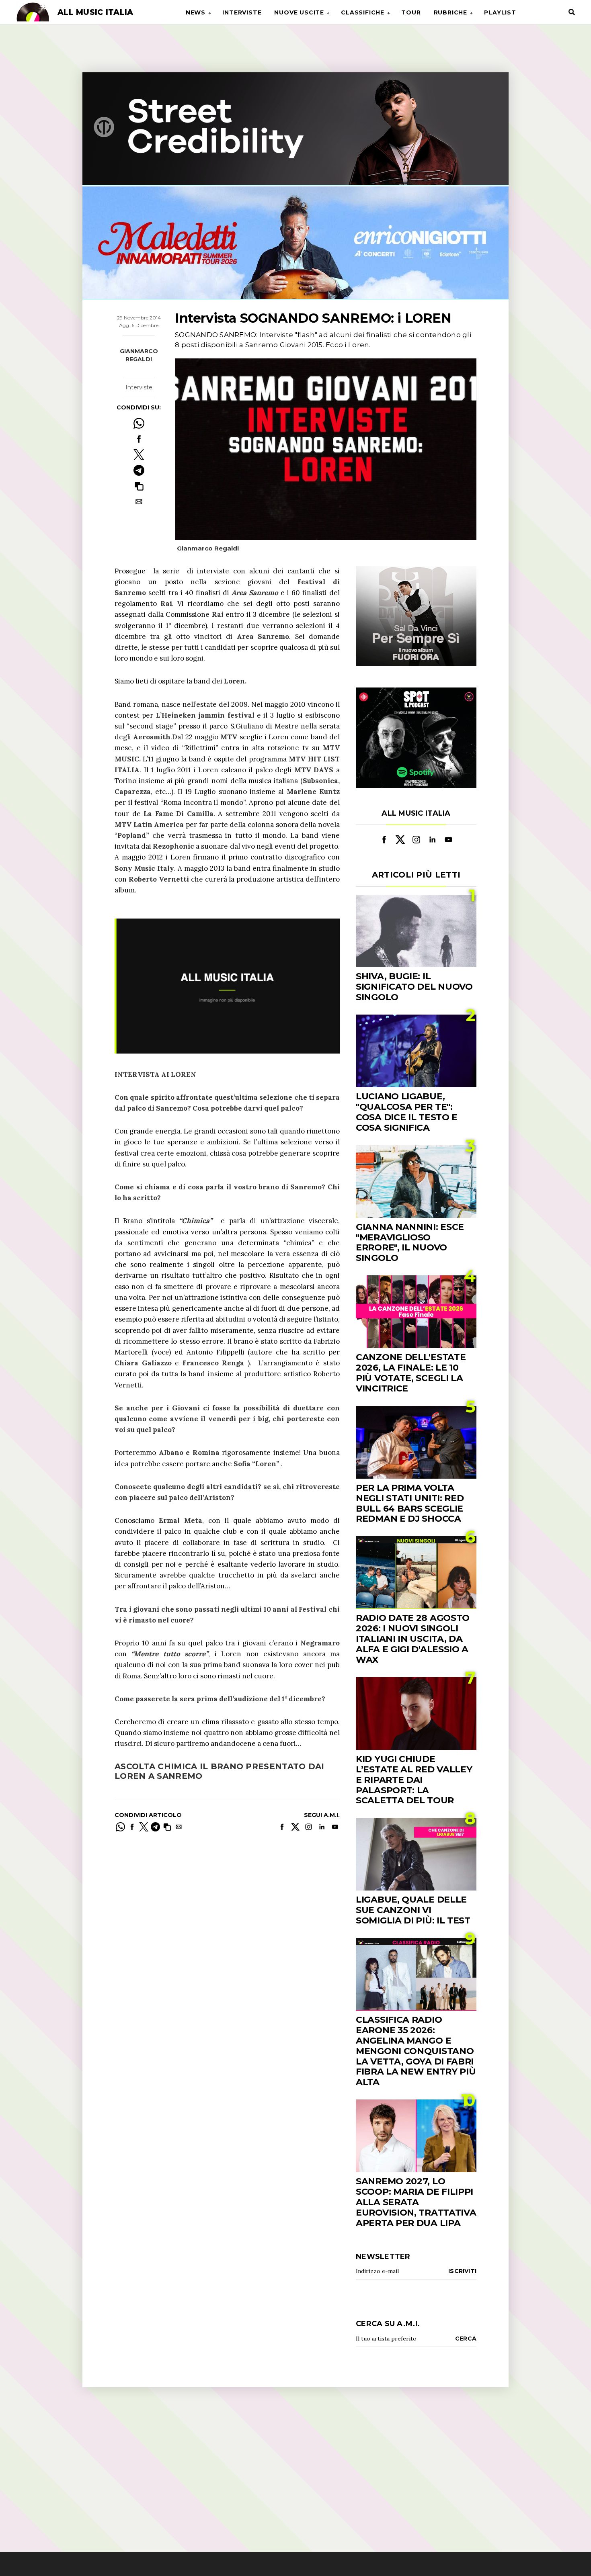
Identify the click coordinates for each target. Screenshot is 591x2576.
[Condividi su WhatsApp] (139, 423)
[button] (139, 486)
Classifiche (363, 12)
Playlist (500, 12)
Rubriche (450, 12)
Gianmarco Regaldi (139, 355)
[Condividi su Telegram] (139, 470)
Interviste (242, 12)
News (196, 12)
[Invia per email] (139, 502)
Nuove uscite (299, 12)
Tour (411, 12)
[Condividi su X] (139, 455)
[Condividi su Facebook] (139, 439)
